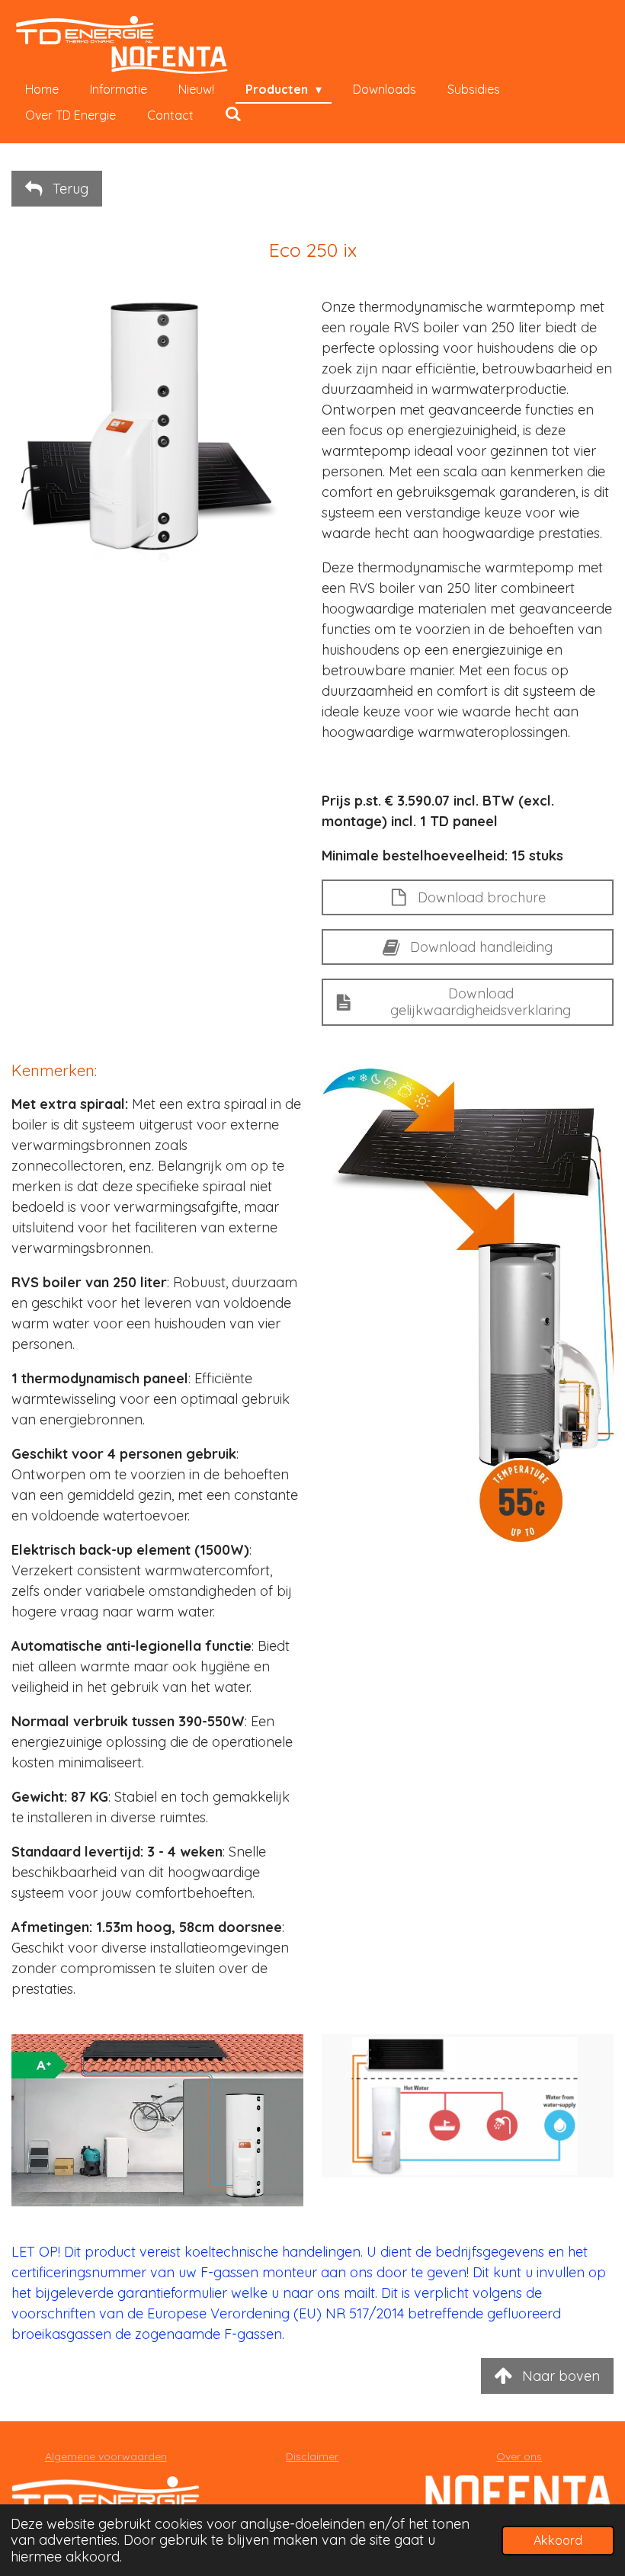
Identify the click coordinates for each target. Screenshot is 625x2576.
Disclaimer (312, 2456)
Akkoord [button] (558, 2540)
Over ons (519, 2456)
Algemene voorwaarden (106, 2456)
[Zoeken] (233, 114)
